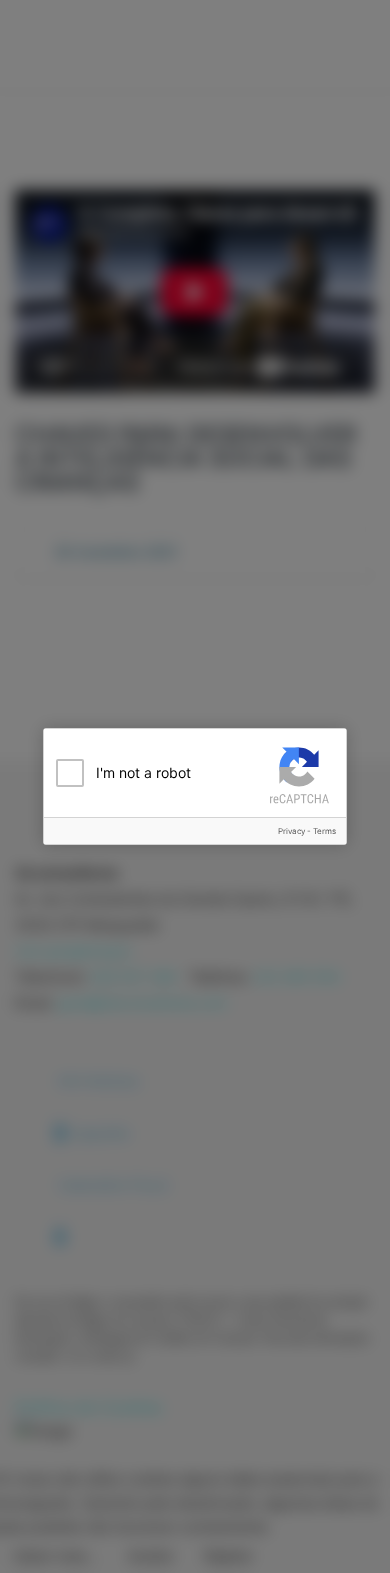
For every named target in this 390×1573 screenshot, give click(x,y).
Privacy (291, 831)
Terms (324, 831)
